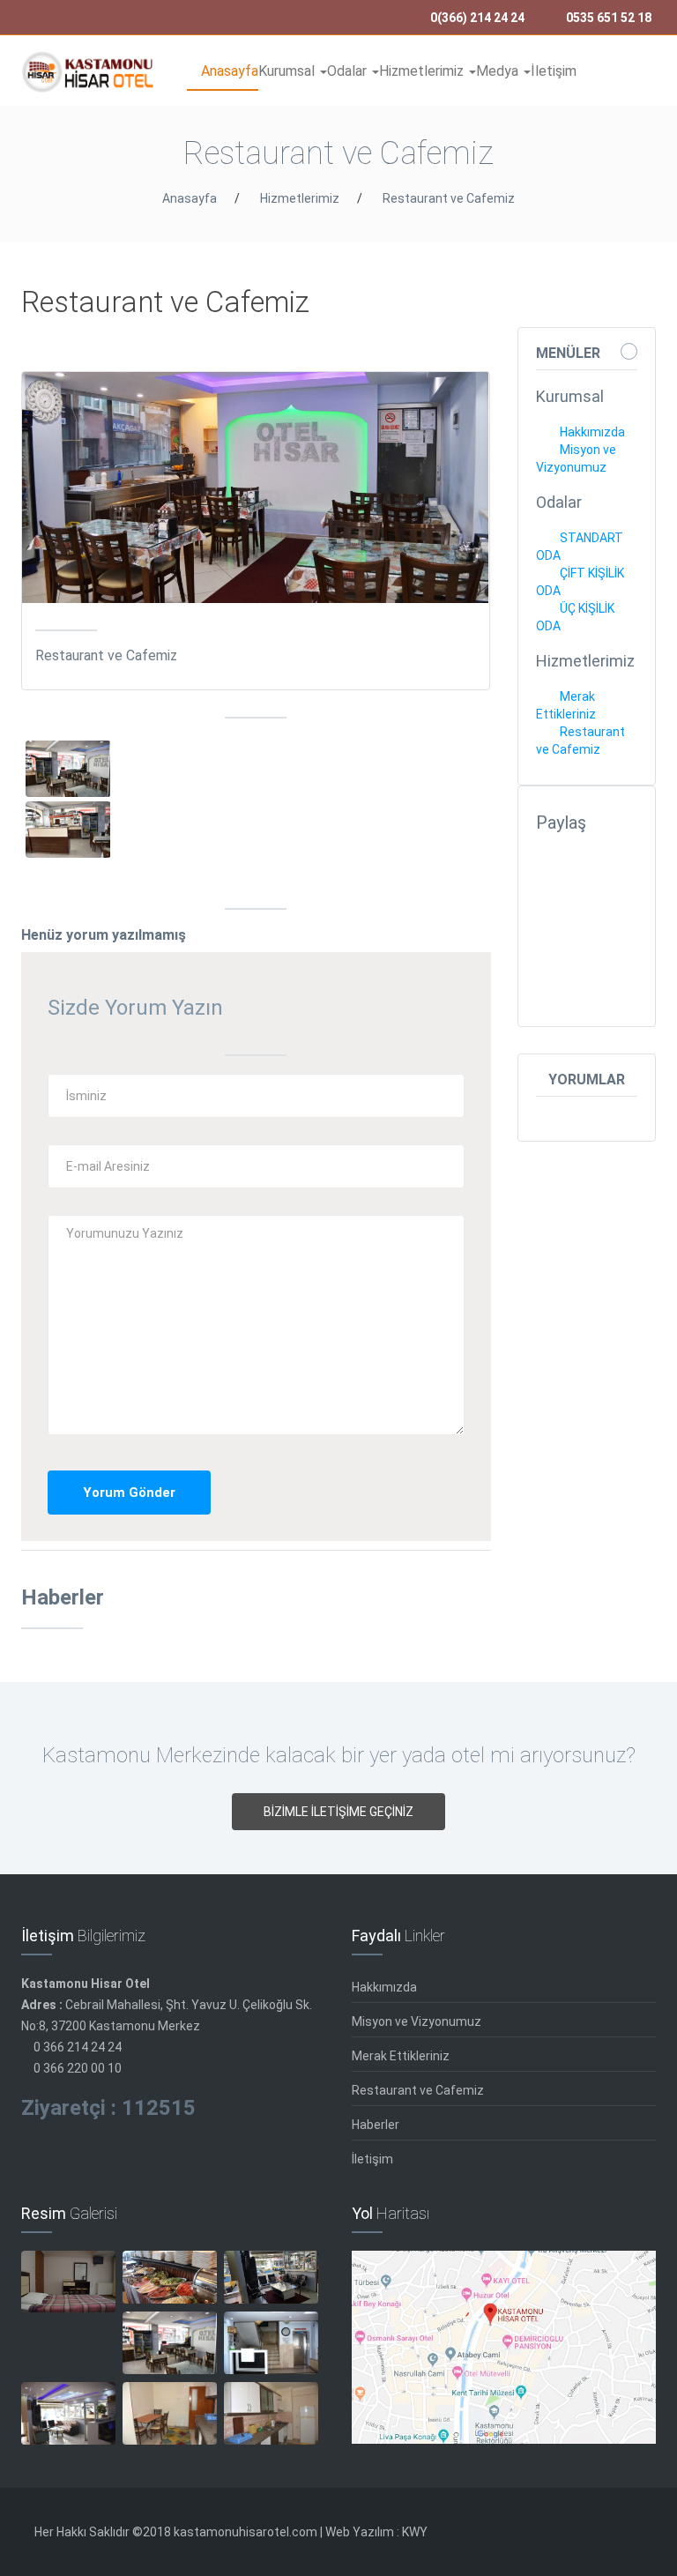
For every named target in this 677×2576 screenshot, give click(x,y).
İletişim (554, 71)
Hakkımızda (591, 432)
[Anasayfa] (88, 72)
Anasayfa (228, 71)
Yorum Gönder (129, 1493)
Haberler (376, 2125)
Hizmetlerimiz (423, 71)
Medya (499, 71)
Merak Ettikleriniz (401, 2056)
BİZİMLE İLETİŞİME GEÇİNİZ (338, 1812)
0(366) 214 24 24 (476, 18)
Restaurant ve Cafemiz (449, 198)
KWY (415, 2532)
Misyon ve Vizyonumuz (417, 2021)
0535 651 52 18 (607, 18)
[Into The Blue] (68, 778)
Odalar (349, 71)
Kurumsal (288, 71)
